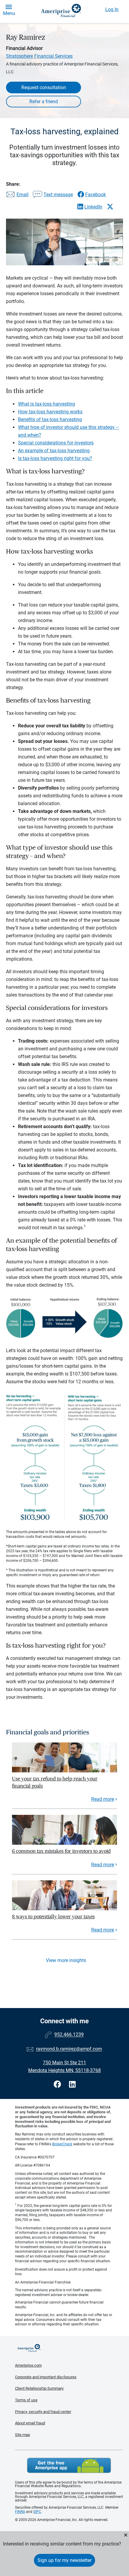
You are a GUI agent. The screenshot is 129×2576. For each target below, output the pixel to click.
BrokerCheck (62, 2144)
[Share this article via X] (110, 207)
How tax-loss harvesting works (50, 412)
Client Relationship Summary (39, 2388)
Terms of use (26, 2400)
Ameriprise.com (28, 2365)
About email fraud (30, 2423)
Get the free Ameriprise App (69, 2465)
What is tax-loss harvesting (46, 404)
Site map (22, 2435)
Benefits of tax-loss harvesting (50, 419)
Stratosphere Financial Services (39, 56)
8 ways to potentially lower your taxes (53, 1917)
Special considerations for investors (56, 443)
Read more (103, 1799)
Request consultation (44, 87)
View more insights (66, 1960)
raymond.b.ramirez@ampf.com (69, 2049)
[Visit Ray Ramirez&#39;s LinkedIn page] (72, 2084)
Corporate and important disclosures (46, 2377)
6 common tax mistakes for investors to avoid (61, 1851)
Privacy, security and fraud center (43, 2412)
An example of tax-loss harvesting (54, 451)
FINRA (20, 2512)
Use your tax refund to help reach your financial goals (55, 1782)
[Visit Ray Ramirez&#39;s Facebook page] (58, 2084)
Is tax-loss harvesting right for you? (55, 458)
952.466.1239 (69, 2035)
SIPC (37, 2512)
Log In (112, 9)
